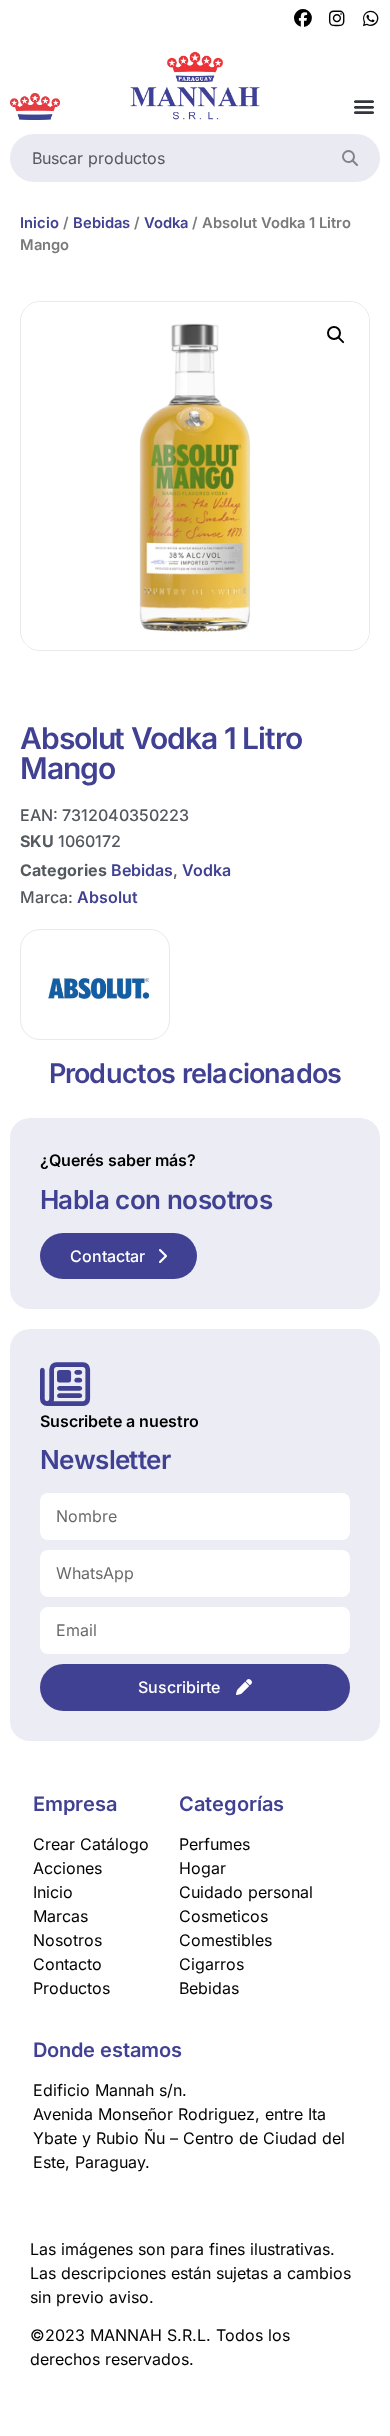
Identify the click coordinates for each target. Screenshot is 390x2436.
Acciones (67, 1868)
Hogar (202, 1868)
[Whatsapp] (371, 19)
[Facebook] (303, 19)
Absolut (107, 897)
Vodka (166, 223)
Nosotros (67, 1940)
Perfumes (214, 1844)
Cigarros (211, 1964)
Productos (71, 1988)
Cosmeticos (223, 1916)
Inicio (39, 223)
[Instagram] (337, 19)
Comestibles (225, 1940)
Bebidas (101, 223)
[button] (363, 106)
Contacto (67, 1964)
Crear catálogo (91, 1844)
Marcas (60, 1916)
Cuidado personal (246, 1892)
